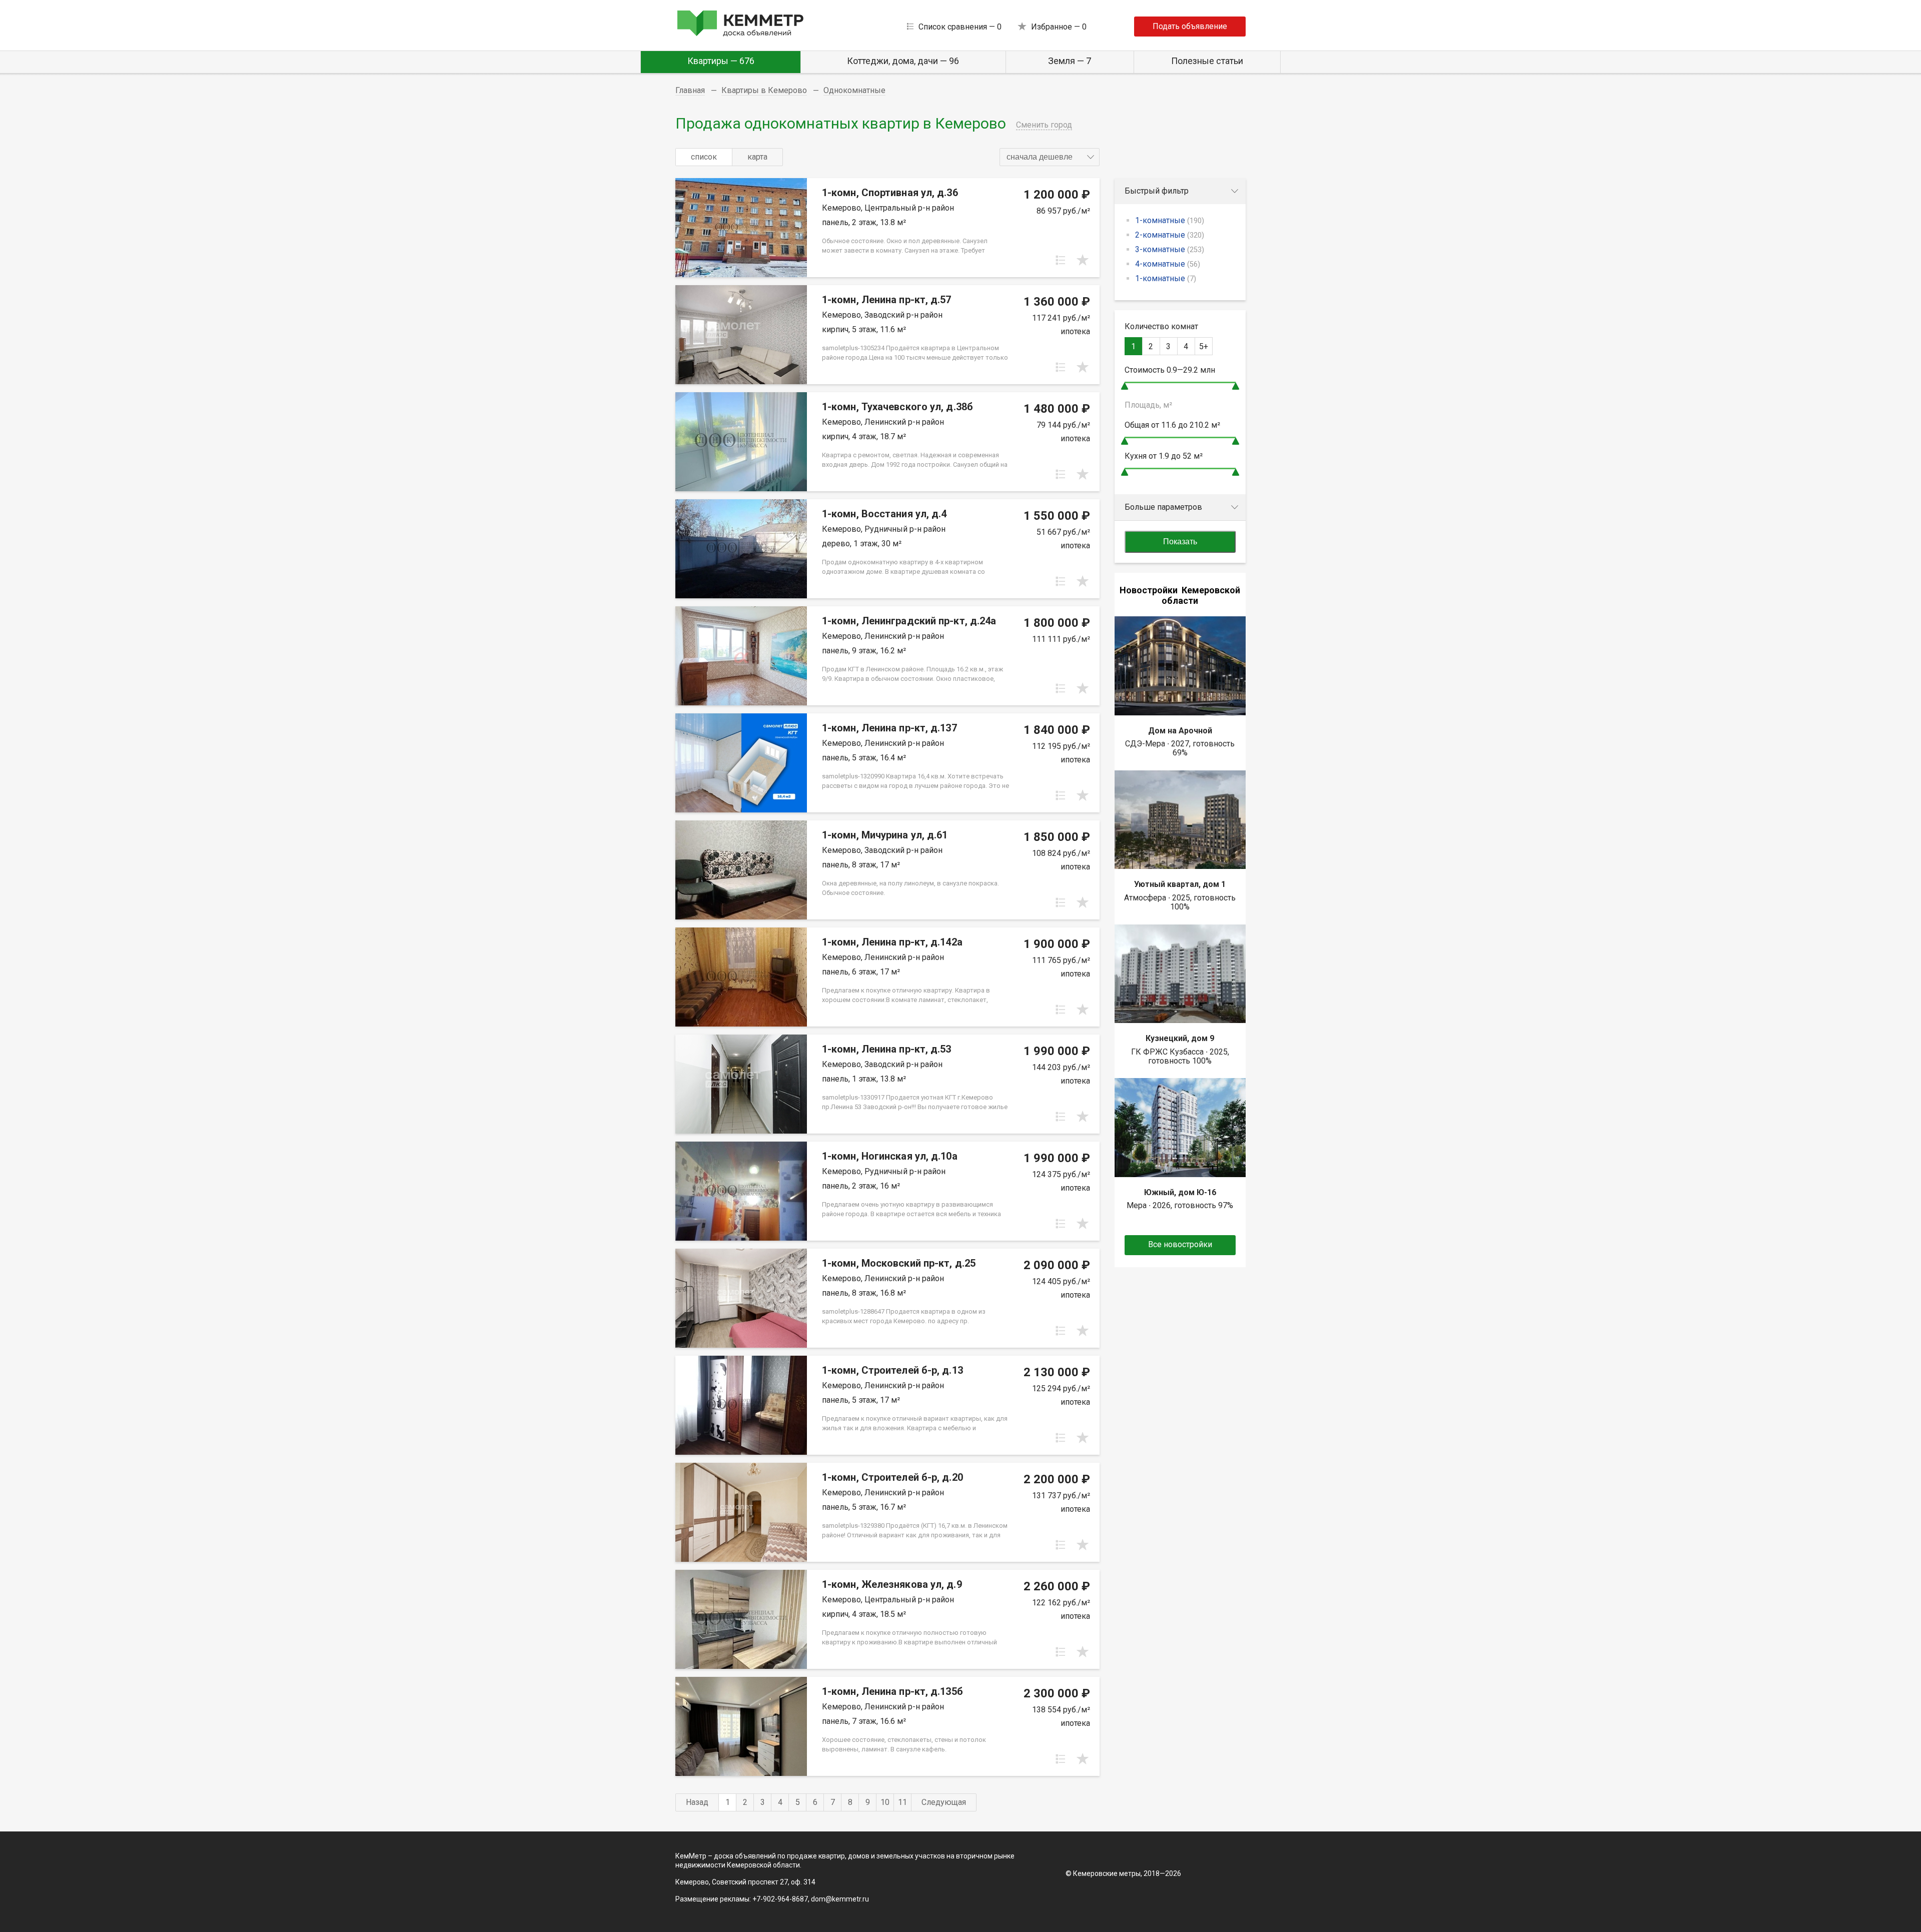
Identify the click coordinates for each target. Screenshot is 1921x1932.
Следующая (944, 1802)
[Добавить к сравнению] (1061, 260)
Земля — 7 (1070, 61)
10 (885, 1802)
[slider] (1125, 386)
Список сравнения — (960, 27)
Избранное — (1059, 27)
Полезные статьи (1207, 61)
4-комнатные (1168, 264)
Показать (1180, 542)
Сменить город (1044, 125)
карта (757, 157)
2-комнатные (1170, 235)
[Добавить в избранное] (1083, 260)
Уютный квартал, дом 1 (1180, 884)
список (704, 157)
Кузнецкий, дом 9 (1180, 1038)
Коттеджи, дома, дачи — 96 (903, 61)
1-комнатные (1170, 220)
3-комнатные (1170, 249)
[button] (1050, 157)
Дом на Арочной (1180, 731)
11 (902, 1802)
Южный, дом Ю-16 (1180, 1192)
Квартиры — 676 (721, 61)
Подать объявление (1190, 26)
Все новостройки (1180, 1244)
